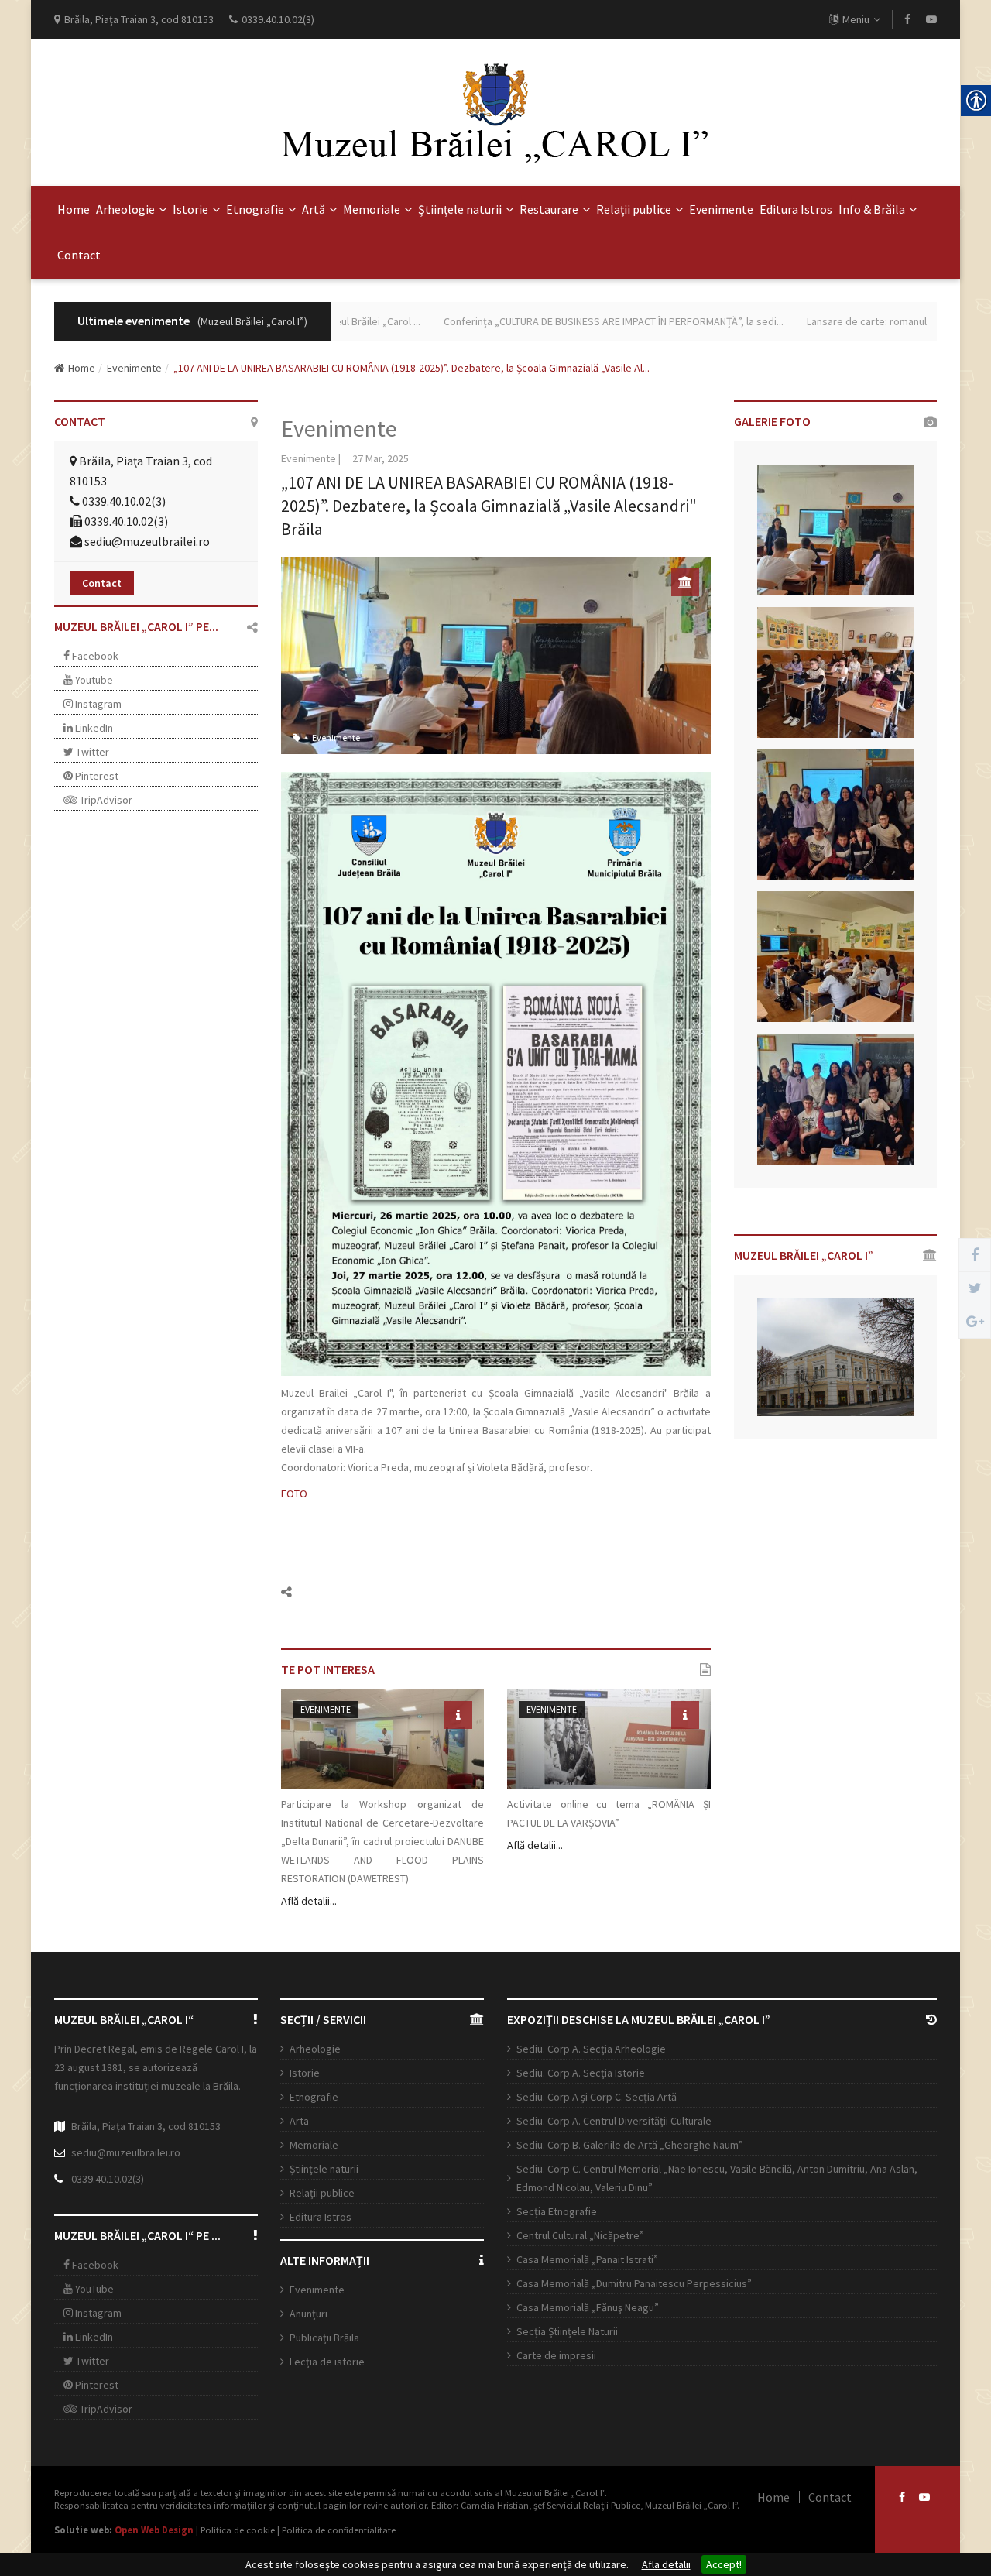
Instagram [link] (97, 704)
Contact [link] (79, 255)
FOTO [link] (294, 1494)
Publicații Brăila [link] (324, 2338)
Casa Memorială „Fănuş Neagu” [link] (588, 2307)
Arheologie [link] (125, 209)
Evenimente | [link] (311, 458)
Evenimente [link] (721, 209)
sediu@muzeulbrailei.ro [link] (147, 541)
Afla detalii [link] (666, 2564)
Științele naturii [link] (460, 209)
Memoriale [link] (372, 209)
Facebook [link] (94, 656)
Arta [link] (299, 2121)
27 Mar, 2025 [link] (381, 458)
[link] (907, 19)
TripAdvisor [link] (105, 800)
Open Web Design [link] (154, 2530)
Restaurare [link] (549, 209)
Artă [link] (314, 209)
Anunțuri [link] (309, 2314)
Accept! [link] (724, 2564)
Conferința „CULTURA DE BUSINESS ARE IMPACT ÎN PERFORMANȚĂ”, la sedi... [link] (571, 321)
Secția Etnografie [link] (557, 2211)
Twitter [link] (91, 752)
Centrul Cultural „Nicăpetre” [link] (580, 2235)
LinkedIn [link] (93, 728)
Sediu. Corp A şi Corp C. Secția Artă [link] (597, 2097)
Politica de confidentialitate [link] (339, 2530)
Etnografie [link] (255, 209)
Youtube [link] (93, 680)
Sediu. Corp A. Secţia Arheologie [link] (591, 2049)
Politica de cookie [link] (238, 2530)
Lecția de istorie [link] (327, 2362)
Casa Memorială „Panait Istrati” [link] (587, 2259)
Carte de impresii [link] (556, 2355)
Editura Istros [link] (796, 209)
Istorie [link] (190, 209)
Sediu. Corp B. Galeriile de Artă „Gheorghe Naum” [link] (630, 2145)
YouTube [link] (93, 2289)
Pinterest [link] (96, 776)
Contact (102, 583)
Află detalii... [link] (309, 1901)
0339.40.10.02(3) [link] (108, 2179)
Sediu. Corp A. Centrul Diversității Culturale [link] (614, 2121)
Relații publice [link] (634, 209)
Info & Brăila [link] (872, 209)
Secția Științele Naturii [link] (567, 2331)
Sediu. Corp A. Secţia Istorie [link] (581, 2073)
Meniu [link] (856, 19)
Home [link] (74, 209)
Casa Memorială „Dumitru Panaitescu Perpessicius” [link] (634, 2283)
